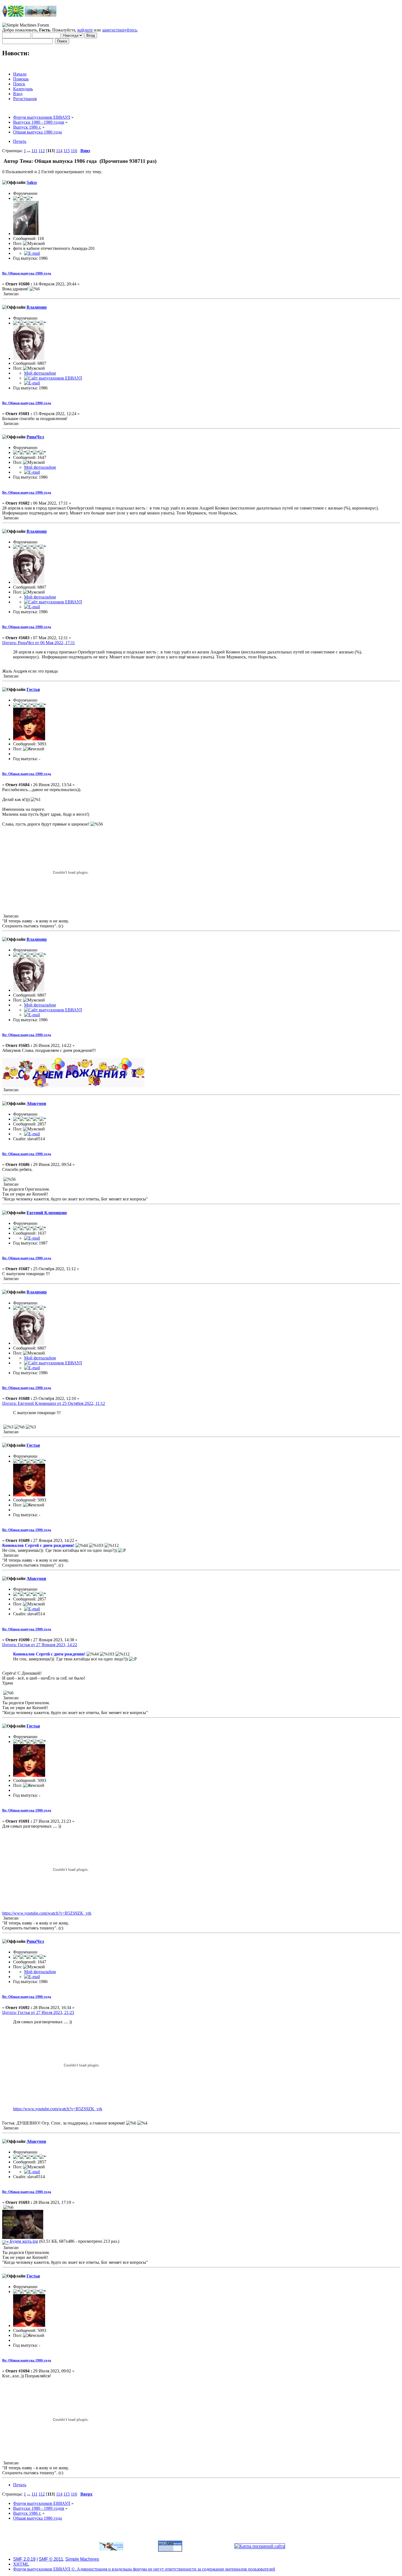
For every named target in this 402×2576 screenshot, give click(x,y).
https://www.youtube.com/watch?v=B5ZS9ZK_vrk (47, 1913)
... (29, 151)
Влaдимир (37, 307)
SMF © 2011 (51, 2559)
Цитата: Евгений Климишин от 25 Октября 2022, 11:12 (54, 1403)
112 (42, 151)
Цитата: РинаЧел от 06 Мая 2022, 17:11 (39, 643)
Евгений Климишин (47, 1213)
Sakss (32, 182)
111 (34, 151)
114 (59, 151)
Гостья (33, 689)
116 (74, 151)
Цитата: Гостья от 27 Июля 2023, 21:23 (38, 2012)
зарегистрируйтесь (120, 30)
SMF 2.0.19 (24, 2559)
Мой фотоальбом (40, 373)
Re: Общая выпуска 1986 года (27, 273)
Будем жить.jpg (23, 2241)
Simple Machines (82, 2559)
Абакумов (36, 1103)
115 (67, 151)
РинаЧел (35, 437)
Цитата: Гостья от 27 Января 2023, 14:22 (40, 1645)
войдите (85, 30)
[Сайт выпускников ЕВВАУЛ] (53, 378)
